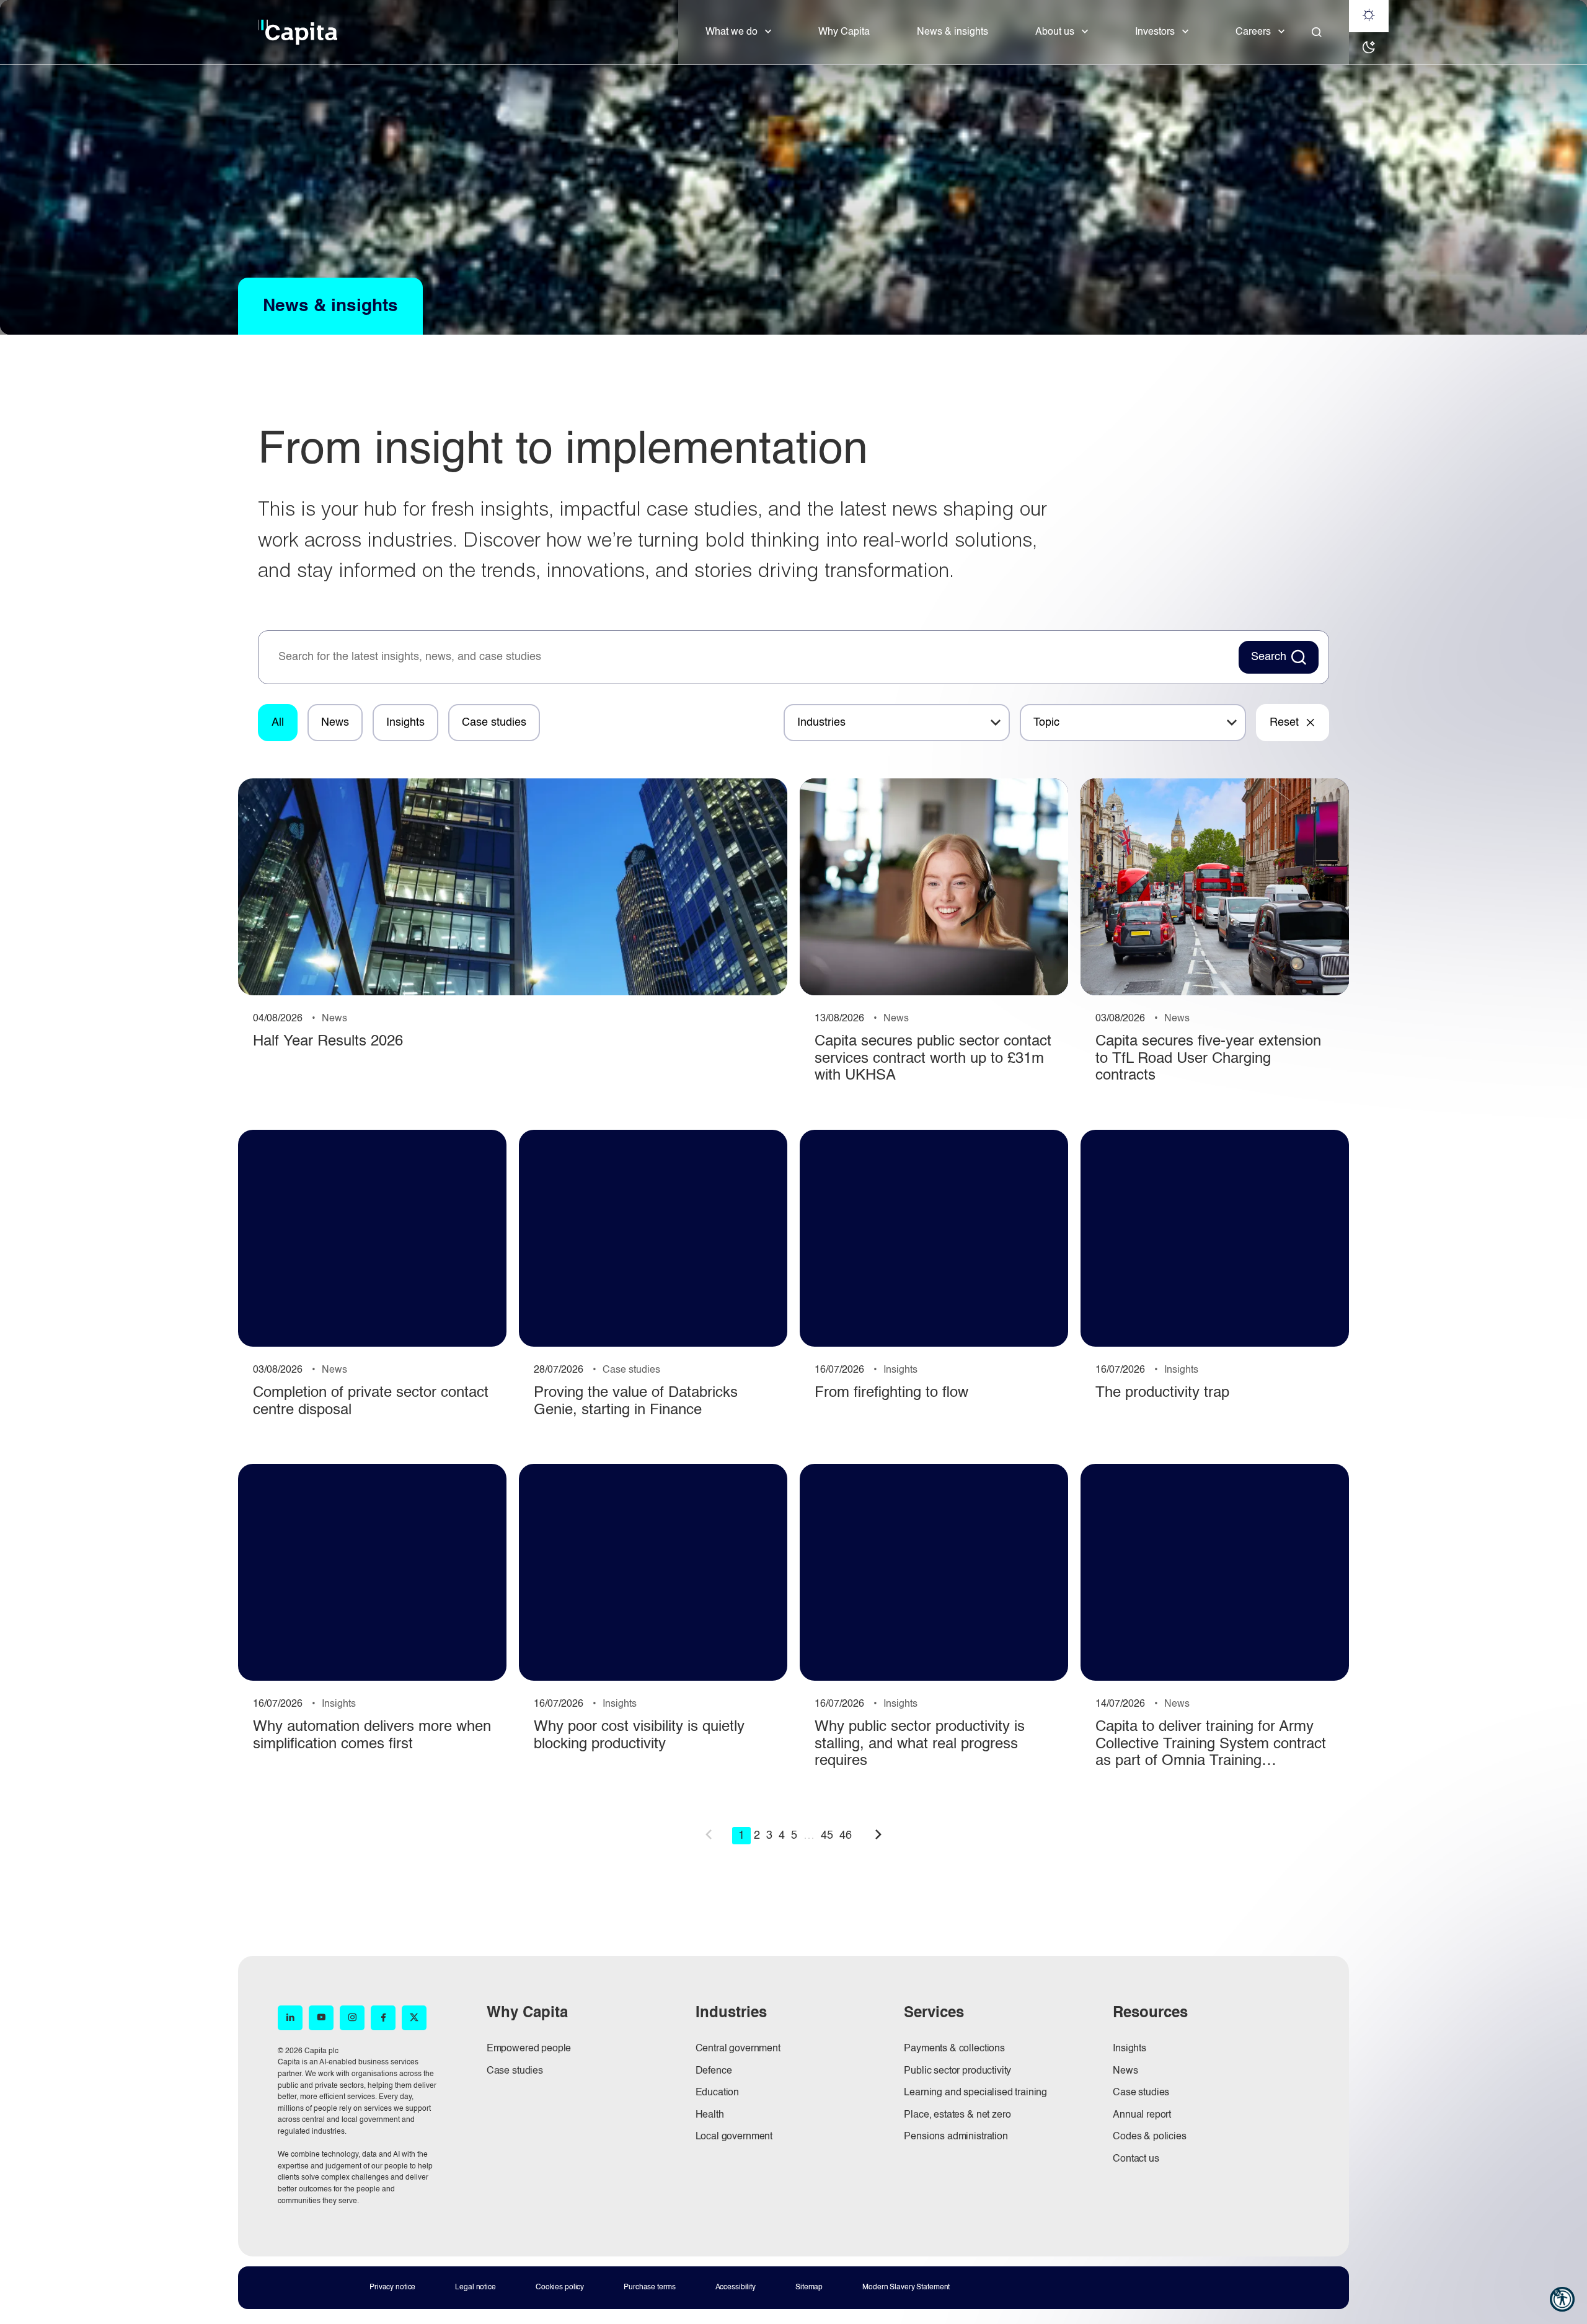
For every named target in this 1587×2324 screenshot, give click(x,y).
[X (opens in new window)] (414, 2018)
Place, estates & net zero (957, 2115)
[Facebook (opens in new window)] (383, 2018)
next (878, 1834)
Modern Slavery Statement (906, 2287)
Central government (738, 2049)
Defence (714, 2071)
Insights (405, 723)
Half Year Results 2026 (328, 1042)
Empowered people (529, 2049)
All (278, 723)
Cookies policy (560, 2287)
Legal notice (475, 2287)
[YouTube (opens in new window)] (321, 2018)
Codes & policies (1149, 2137)
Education (718, 2093)
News (335, 723)
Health (710, 2115)
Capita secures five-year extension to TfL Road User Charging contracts (1208, 1059)
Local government (734, 2137)
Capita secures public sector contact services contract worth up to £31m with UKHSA (933, 1059)
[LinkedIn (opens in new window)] (290, 2018)
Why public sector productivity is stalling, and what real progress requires (920, 1744)
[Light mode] (1369, 16)
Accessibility (736, 2287)
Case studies (494, 723)
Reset (1284, 723)
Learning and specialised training (975, 2093)
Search (1269, 657)
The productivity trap (1162, 1393)
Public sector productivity (957, 2071)
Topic (1046, 723)
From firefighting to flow (891, 1393)
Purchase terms (649, 2287)
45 (827, 1836)
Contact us (1136, 2159)
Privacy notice (392, 2287)
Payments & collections (954, 2049)
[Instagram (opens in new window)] (352, 2018)
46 (846, 1836)
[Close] (1317, 32)
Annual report (1142, 2115)
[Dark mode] (1369, 48)
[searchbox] (752, 658)
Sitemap (809, 2287)
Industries (821, 723)
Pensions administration (956, 2137)
